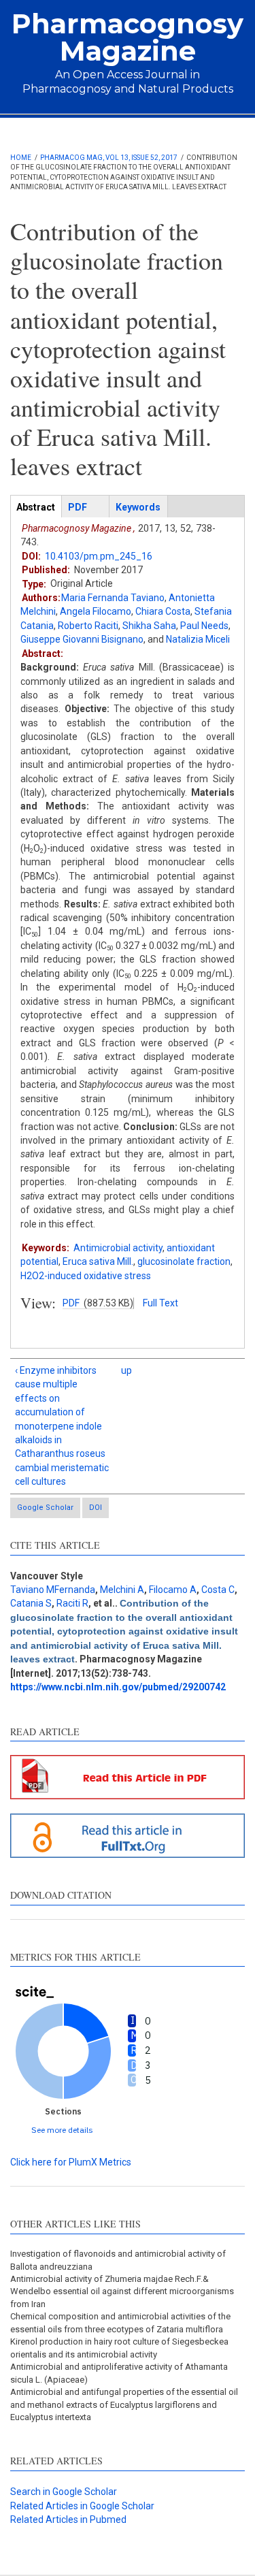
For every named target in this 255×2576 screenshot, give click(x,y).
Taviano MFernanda (53, 1590)
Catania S (31, 1603)
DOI (96, 1508)
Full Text (160, 1303)
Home (21, 158)
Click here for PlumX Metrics (71, 2162)
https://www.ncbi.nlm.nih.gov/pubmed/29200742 (118, 1687)
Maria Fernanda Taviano (113, 598)
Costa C (218, 1590)
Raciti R (72, 1603)
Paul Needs (204, 626)
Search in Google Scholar (64, 2492)
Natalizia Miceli (198, 639)
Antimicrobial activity (118, 1248)
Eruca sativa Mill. (98, 1261)
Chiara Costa (163, 611)
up (125, 1370)
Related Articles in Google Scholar (82, 2506)
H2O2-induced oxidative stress (86, 1276)
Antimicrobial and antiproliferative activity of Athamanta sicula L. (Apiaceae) (119, 2373)
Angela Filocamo (96, 611)
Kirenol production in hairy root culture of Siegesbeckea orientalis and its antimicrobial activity (119, 2348)
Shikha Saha (149, 626)
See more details (62, 2130)
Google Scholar (45, 1508)
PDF (71, 1303)
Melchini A (122, 1590)
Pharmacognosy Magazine (128, 37)
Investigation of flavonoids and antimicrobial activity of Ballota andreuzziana (118, 2260)
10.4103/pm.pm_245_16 (99, 556)
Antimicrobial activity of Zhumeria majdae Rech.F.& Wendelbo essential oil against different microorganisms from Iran (122, 2291)
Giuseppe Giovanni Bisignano (82, 639)
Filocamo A (173, 1590)
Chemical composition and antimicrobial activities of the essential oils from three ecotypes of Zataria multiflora (120, 2322)
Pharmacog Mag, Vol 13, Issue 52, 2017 (109, 158)
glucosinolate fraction (184, 1261)
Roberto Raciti (88, 626)
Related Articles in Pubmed (68, 2519)
